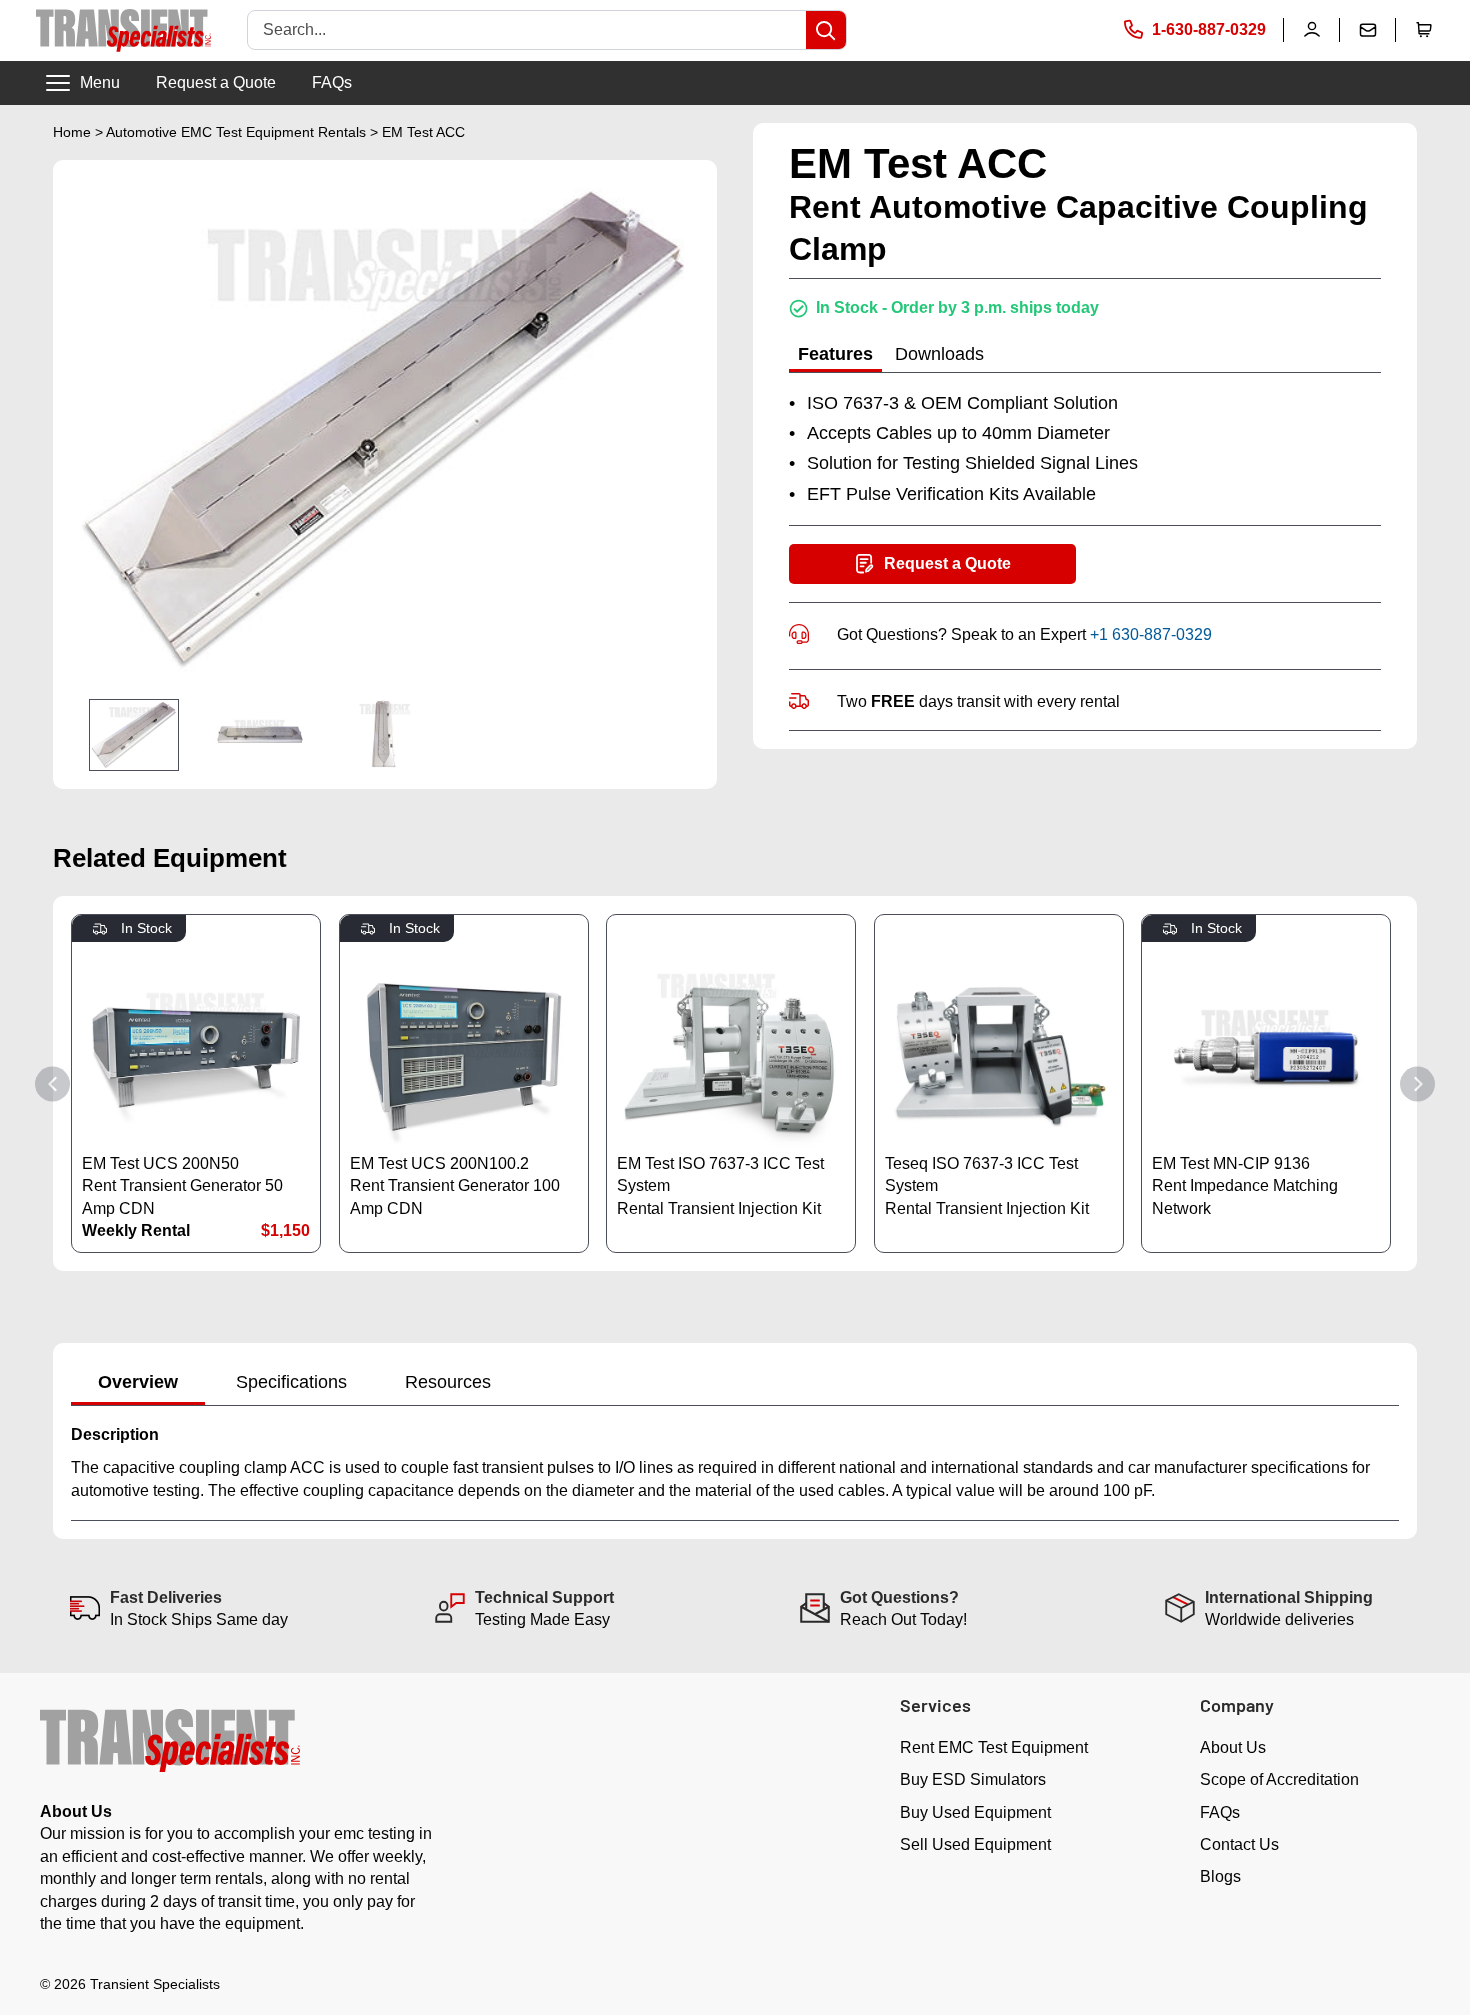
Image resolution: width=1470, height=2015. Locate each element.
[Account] (1312, 30)
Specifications (291, 1382)
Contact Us (1239, 1844)
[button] (1424, 30)
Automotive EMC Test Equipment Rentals (236, 132)
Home (72, 132)
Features (835, 354)
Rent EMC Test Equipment (994, 1747)
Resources (448, 1382)
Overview (138, 1382)
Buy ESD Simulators (973, 1779)
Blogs (1220, 1876)
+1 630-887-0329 (1151, 633)
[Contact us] (1368, 30)
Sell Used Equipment (975, 1844)
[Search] (826, 30)
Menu (100, 82)
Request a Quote (216, 82)
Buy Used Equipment (975, 1812)
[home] (123, 30)
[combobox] (527, 30)
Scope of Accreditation (1279, 1779)
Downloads (939, 354)
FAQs (332, 82)
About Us (1233, 1747)
